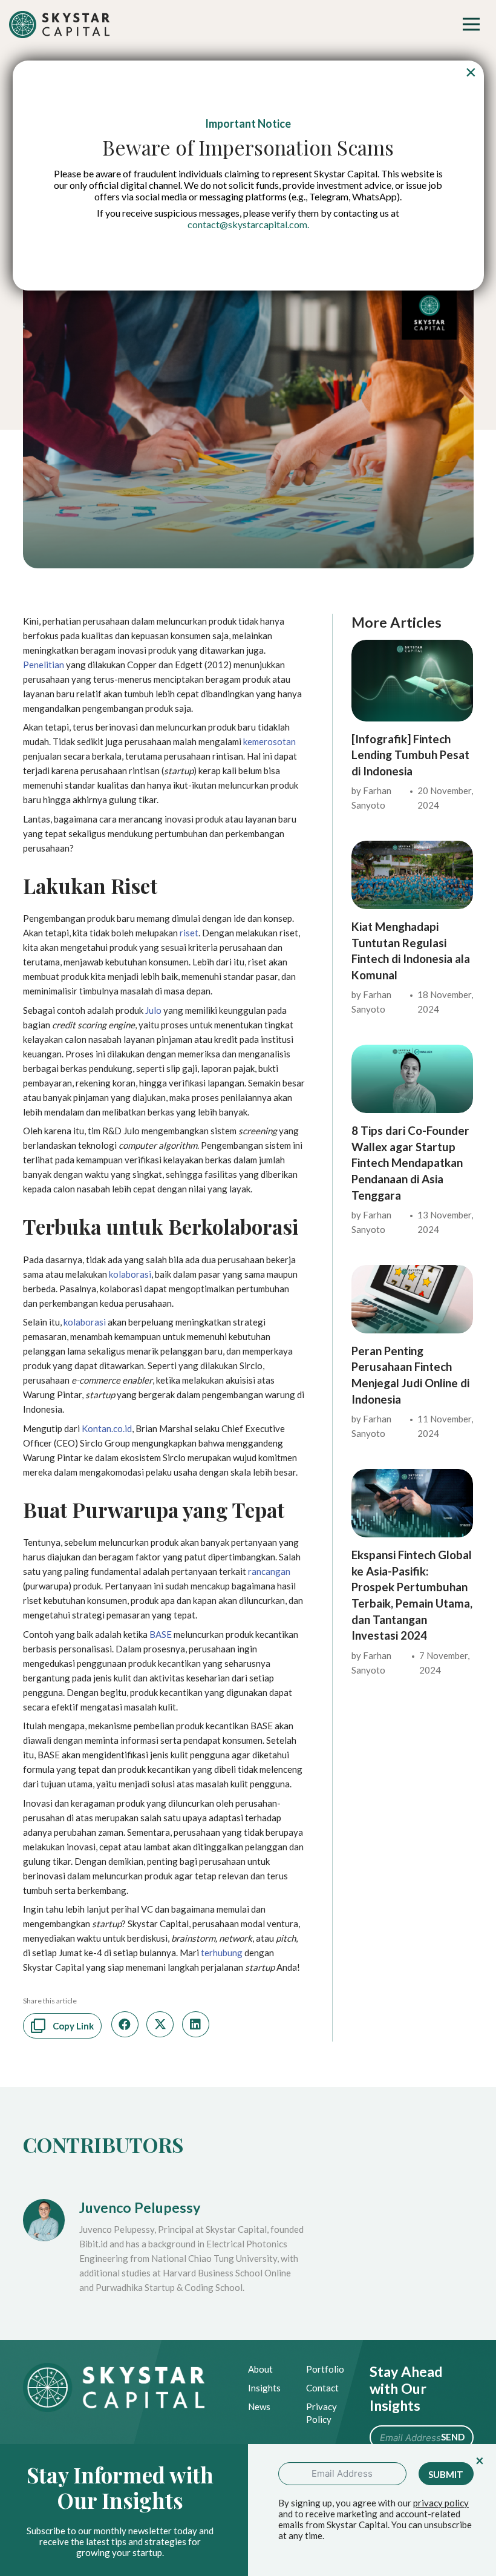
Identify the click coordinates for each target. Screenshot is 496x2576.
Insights (264, 2388)
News (259, 2407)
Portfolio (325, 2369)
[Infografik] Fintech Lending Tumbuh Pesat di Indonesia (410, 755)
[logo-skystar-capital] (60, 25)
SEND (453, 2437)
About (260, 2369)
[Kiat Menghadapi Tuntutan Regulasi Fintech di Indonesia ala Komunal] (412, 848)
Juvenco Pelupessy (140, 2207)
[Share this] (125, 2024)
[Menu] (471, 24)
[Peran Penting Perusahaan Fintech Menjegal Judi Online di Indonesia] (412, 1272)
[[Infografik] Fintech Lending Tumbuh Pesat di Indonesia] (412, 647)
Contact (322, 2388)
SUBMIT (446, 2474)
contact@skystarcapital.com (247, 224)
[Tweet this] (160, 2024)
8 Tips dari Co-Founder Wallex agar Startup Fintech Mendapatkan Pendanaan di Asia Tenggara (410, 1163)
